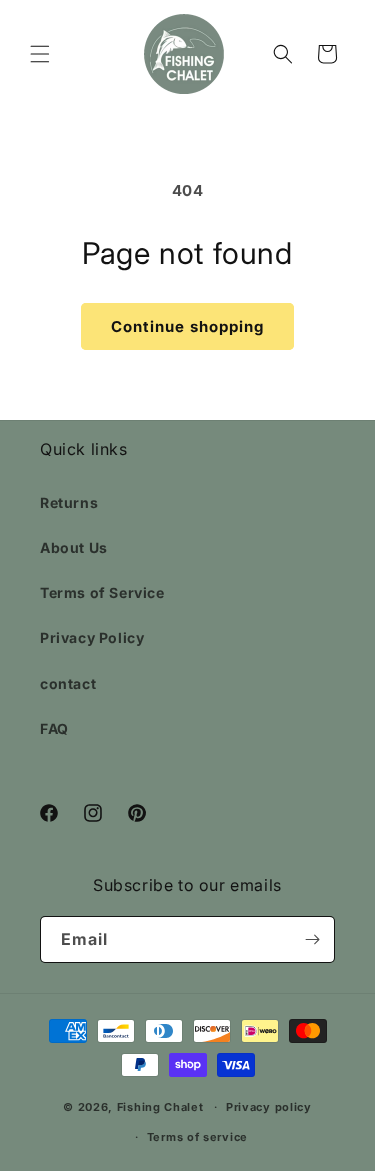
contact (68, 683)
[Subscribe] (312, 939)
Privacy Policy (92, 637)
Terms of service (197, 1137)
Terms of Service (102, 592)
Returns (69, 502)
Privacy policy (269, 1107)
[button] (40, 54)
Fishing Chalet (160, 1107)
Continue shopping (187, 326)
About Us (74, 547)
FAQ (54, 728)
